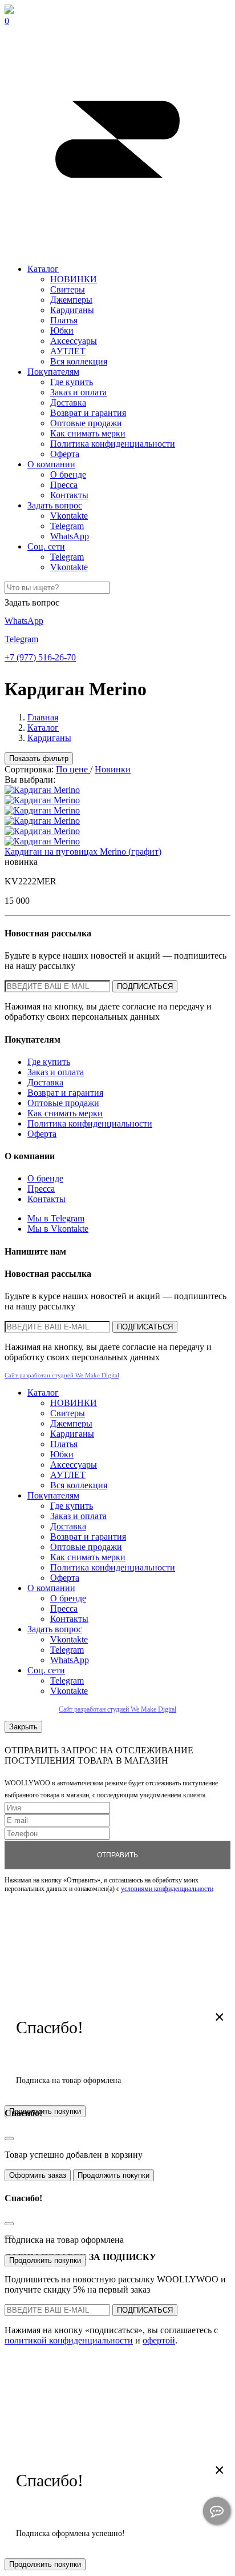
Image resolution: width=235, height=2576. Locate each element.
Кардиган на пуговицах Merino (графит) (83, 852)
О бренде (68, 474)
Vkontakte (69, 516)
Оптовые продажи (86, 423)
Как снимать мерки (88, 433)
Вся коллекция (79, 361)
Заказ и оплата (78, 392)
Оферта (65, 454)
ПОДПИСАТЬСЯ (145, 986)
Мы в (56, 1218)
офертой (159, 2340)
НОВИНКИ (74, 279)
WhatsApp (70, 536)
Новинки (113, 769)
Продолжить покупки (114, 2175)
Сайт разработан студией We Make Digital (62, 1375)
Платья (64, 320)
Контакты (69, 495)
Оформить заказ (38, 2175)
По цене (73, 769)
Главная (43, 717)
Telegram (67, 526)
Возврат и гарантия (88, 413)
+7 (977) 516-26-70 (40, 657)
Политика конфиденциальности (113, 444)
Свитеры (68, 289)
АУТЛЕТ (68, 351)
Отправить (117, 1855)
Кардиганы (72, 310)
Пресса (64, 485)
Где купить (72, 382)
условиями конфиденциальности (167, 1889)
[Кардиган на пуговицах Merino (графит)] (42, 790)
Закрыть (23, 1727)
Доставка (68, 402)
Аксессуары (74, 341)
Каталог (43, 269)
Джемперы (71, 300)
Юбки (62, 330)
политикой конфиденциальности (69, 2340)
